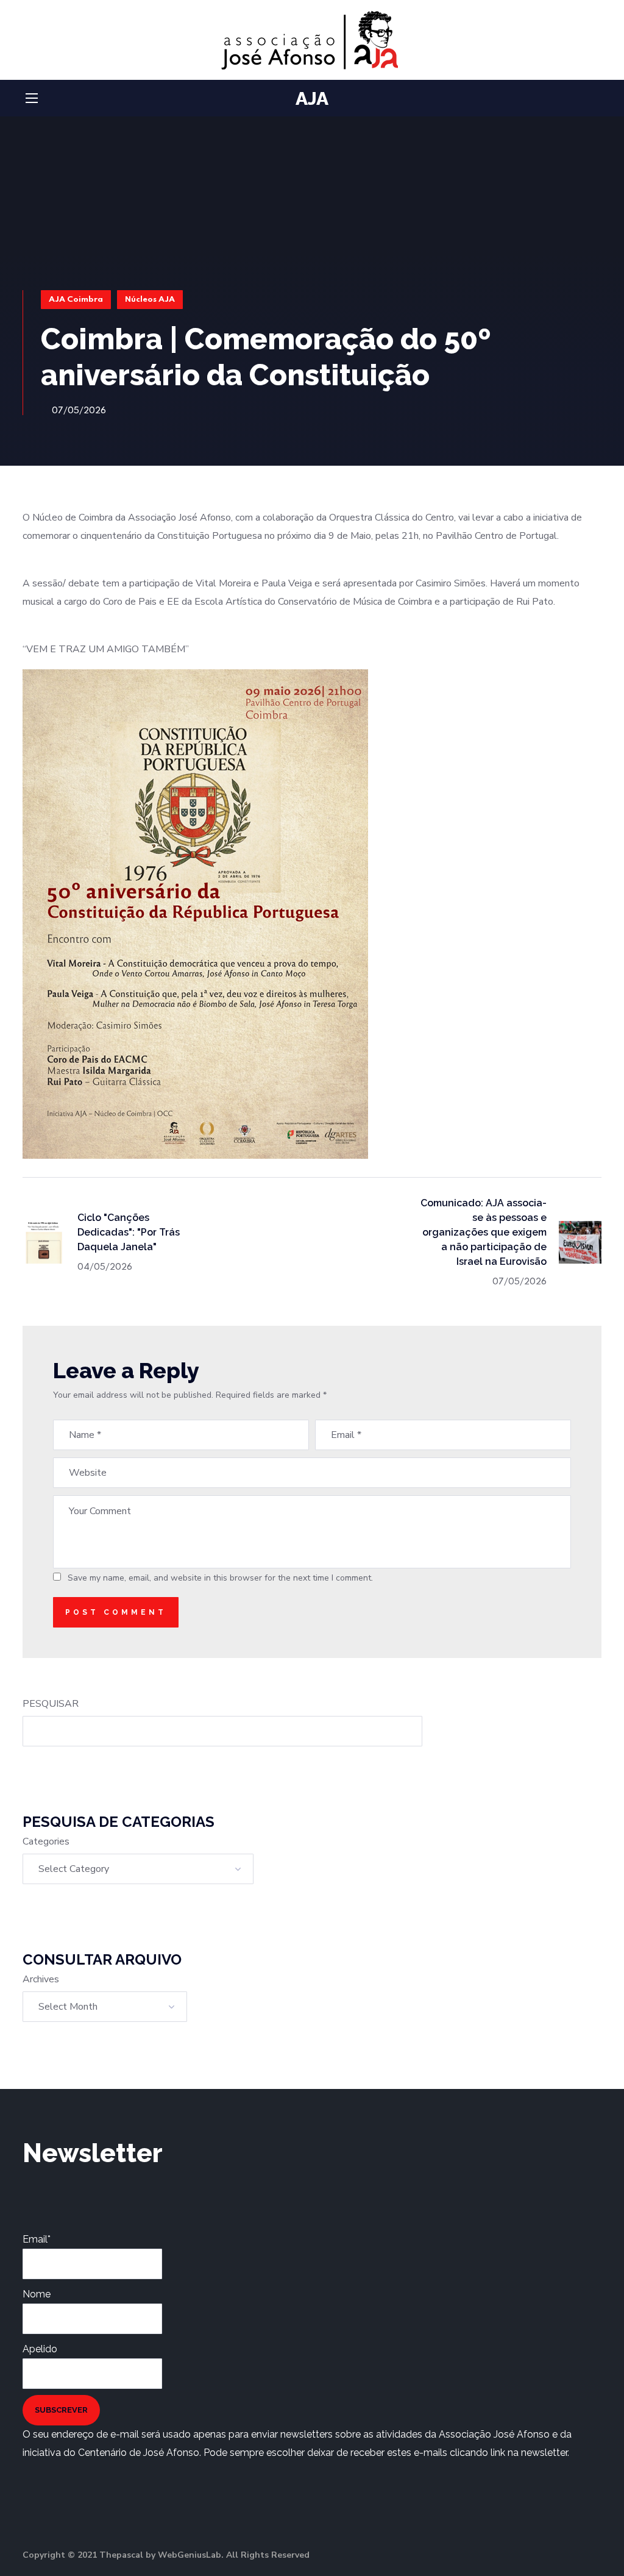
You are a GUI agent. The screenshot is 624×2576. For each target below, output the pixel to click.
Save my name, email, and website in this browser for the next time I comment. (220, 1578)
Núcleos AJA (150, 300)
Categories (46, 1841)
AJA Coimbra (76, 300)
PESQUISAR (51, 1704)
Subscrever (61, 2410)
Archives (41, 1979)
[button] (597, 99)
